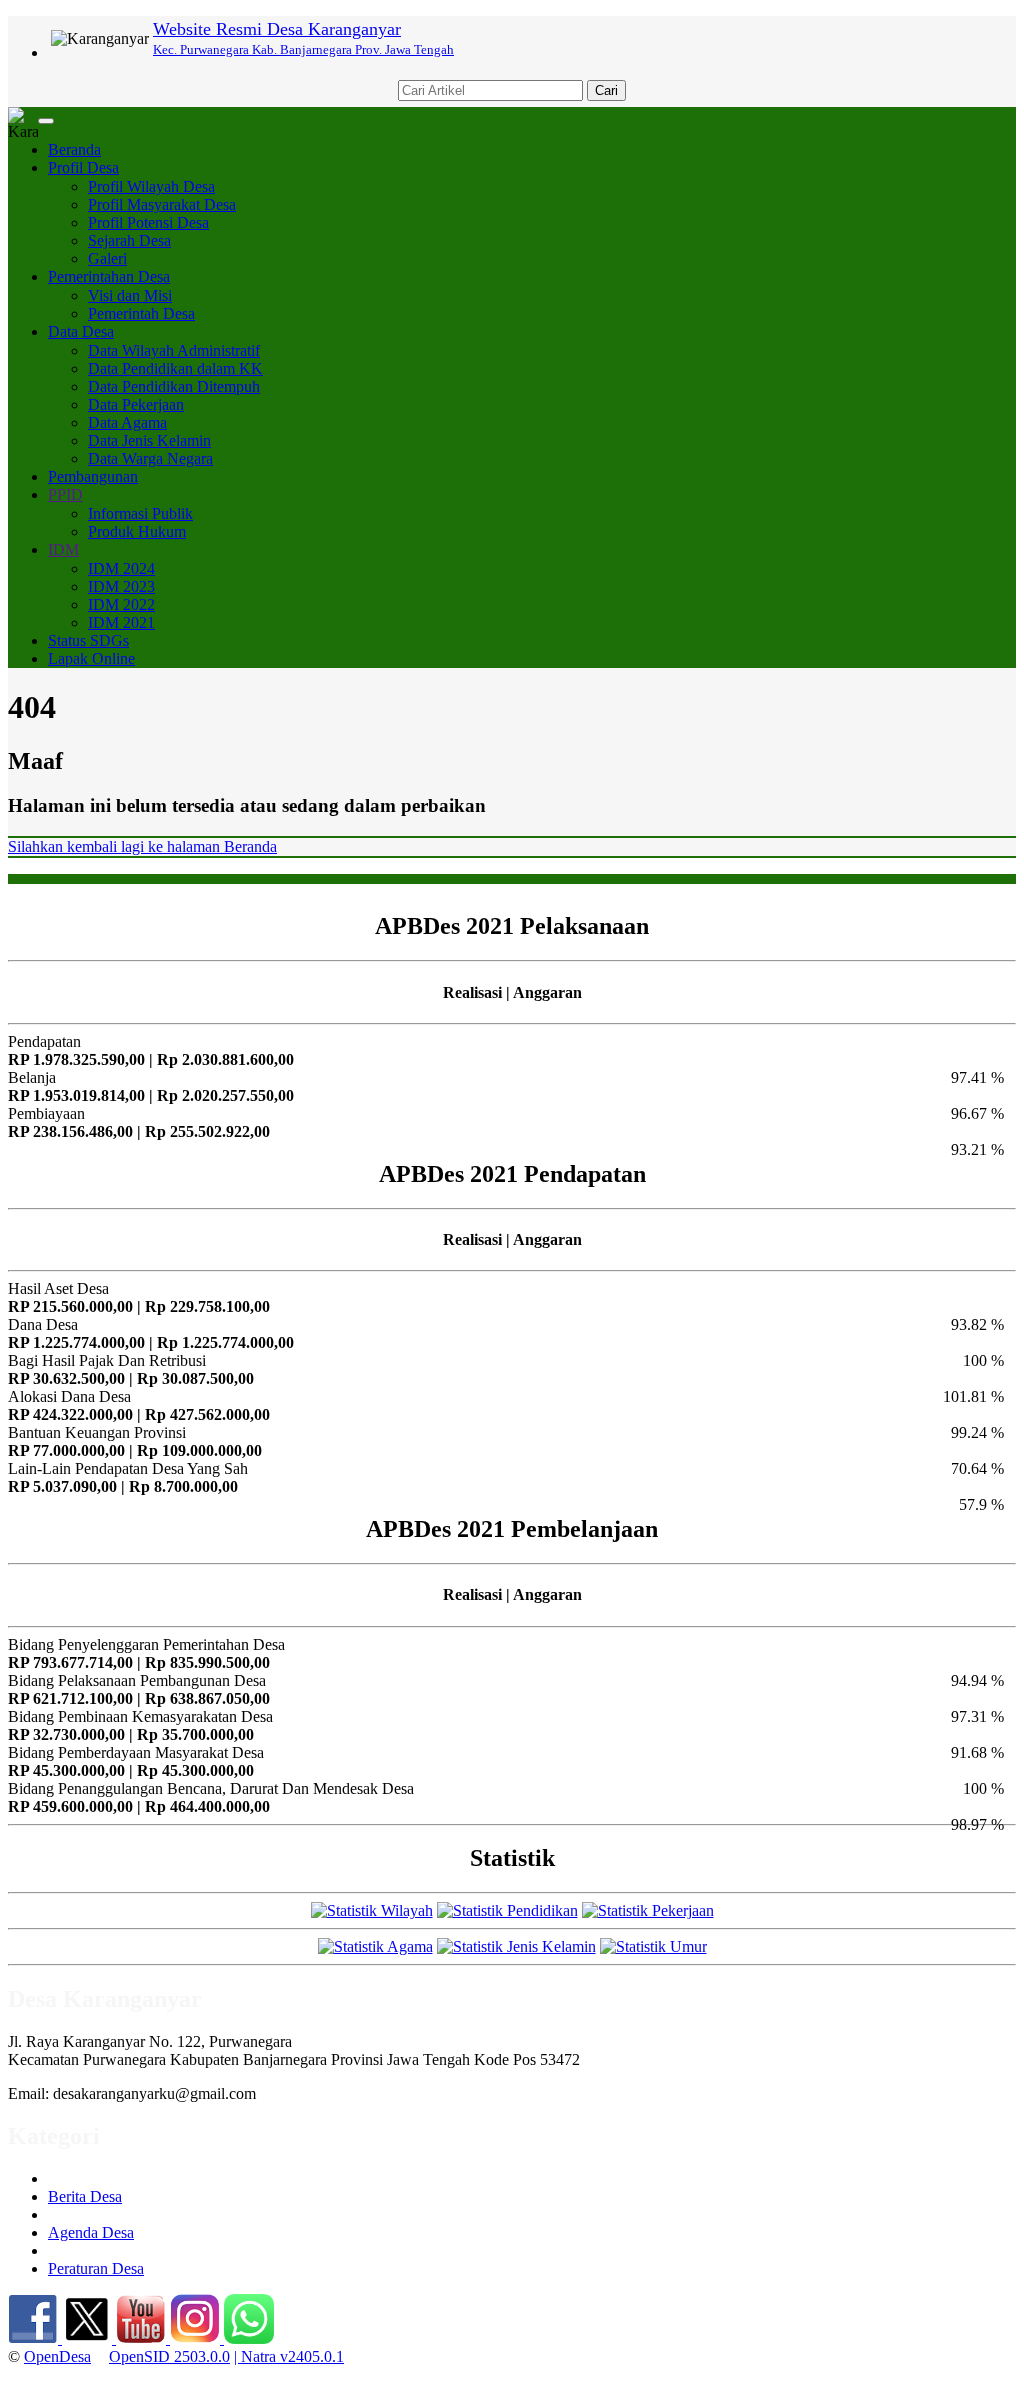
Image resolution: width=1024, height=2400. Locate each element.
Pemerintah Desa (141, 313)
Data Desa (81, 331)
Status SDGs (88, 640)
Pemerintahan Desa (109, 276)
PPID (65, 494)
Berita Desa (85, 2196)
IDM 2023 (121, 586)
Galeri (107, 258)
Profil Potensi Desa (148, 222)
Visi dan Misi (130, 295)
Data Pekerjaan (136, 404)
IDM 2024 (121, 568)
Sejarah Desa (129, 240)
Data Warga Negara (150, 458)
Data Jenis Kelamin (149, 440)
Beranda (74, 149)
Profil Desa (83, 167)
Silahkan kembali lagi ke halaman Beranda (142, 846)
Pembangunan (93, 476)
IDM (63, 549)
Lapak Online (91, 658)
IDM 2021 (121, 622)
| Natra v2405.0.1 (289, 2356)
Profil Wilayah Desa (151, 186)
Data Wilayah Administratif (174, 350)
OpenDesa (57, 2356)
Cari (606, 90)
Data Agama (127, 422)
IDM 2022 (121, 604)
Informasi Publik (140, 513)
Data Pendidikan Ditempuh (174, 386)
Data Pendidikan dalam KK (175, 368)
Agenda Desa (91, 2232)
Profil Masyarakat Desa (162, 204)
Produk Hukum (137, 531)
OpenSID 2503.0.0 (169, 2356)
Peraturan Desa (96, 2268)
